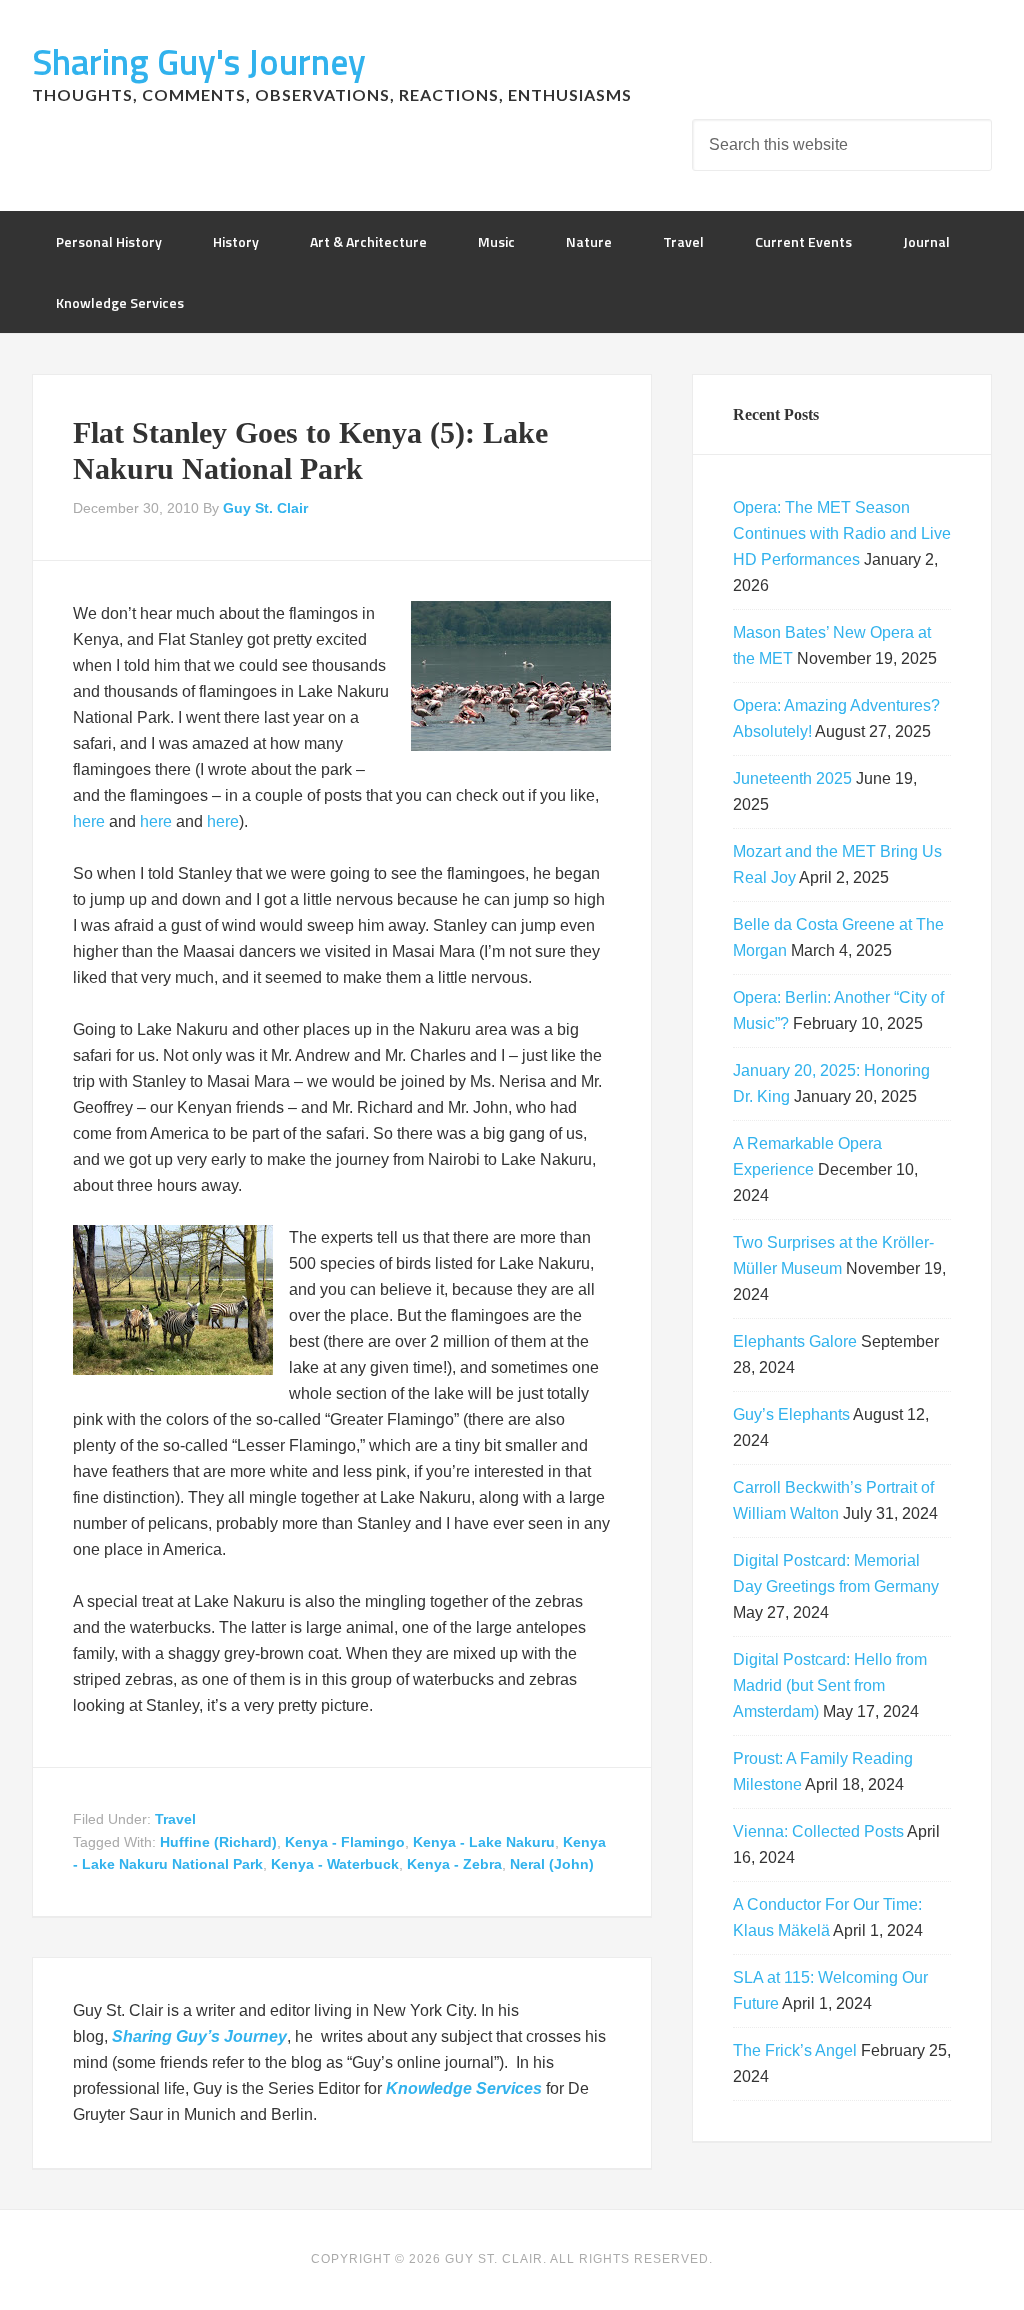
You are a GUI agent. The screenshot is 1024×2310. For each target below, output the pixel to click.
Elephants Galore (795, 1341)
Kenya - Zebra (454, 1864)
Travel (175, 1819)
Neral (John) (552, 1864)
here (91, 821)
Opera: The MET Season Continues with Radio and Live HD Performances (842, 533)
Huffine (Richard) (218, 1842)
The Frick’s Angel (795, 2050)
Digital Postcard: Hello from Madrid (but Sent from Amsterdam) (830, 1685)
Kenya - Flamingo (345, 1842)
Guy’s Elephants (791, 1414)
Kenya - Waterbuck (335, 1864)
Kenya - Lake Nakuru (484, 1842)
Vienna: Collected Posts (818, 1831)
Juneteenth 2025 (792, 778)
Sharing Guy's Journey (199, 61)
